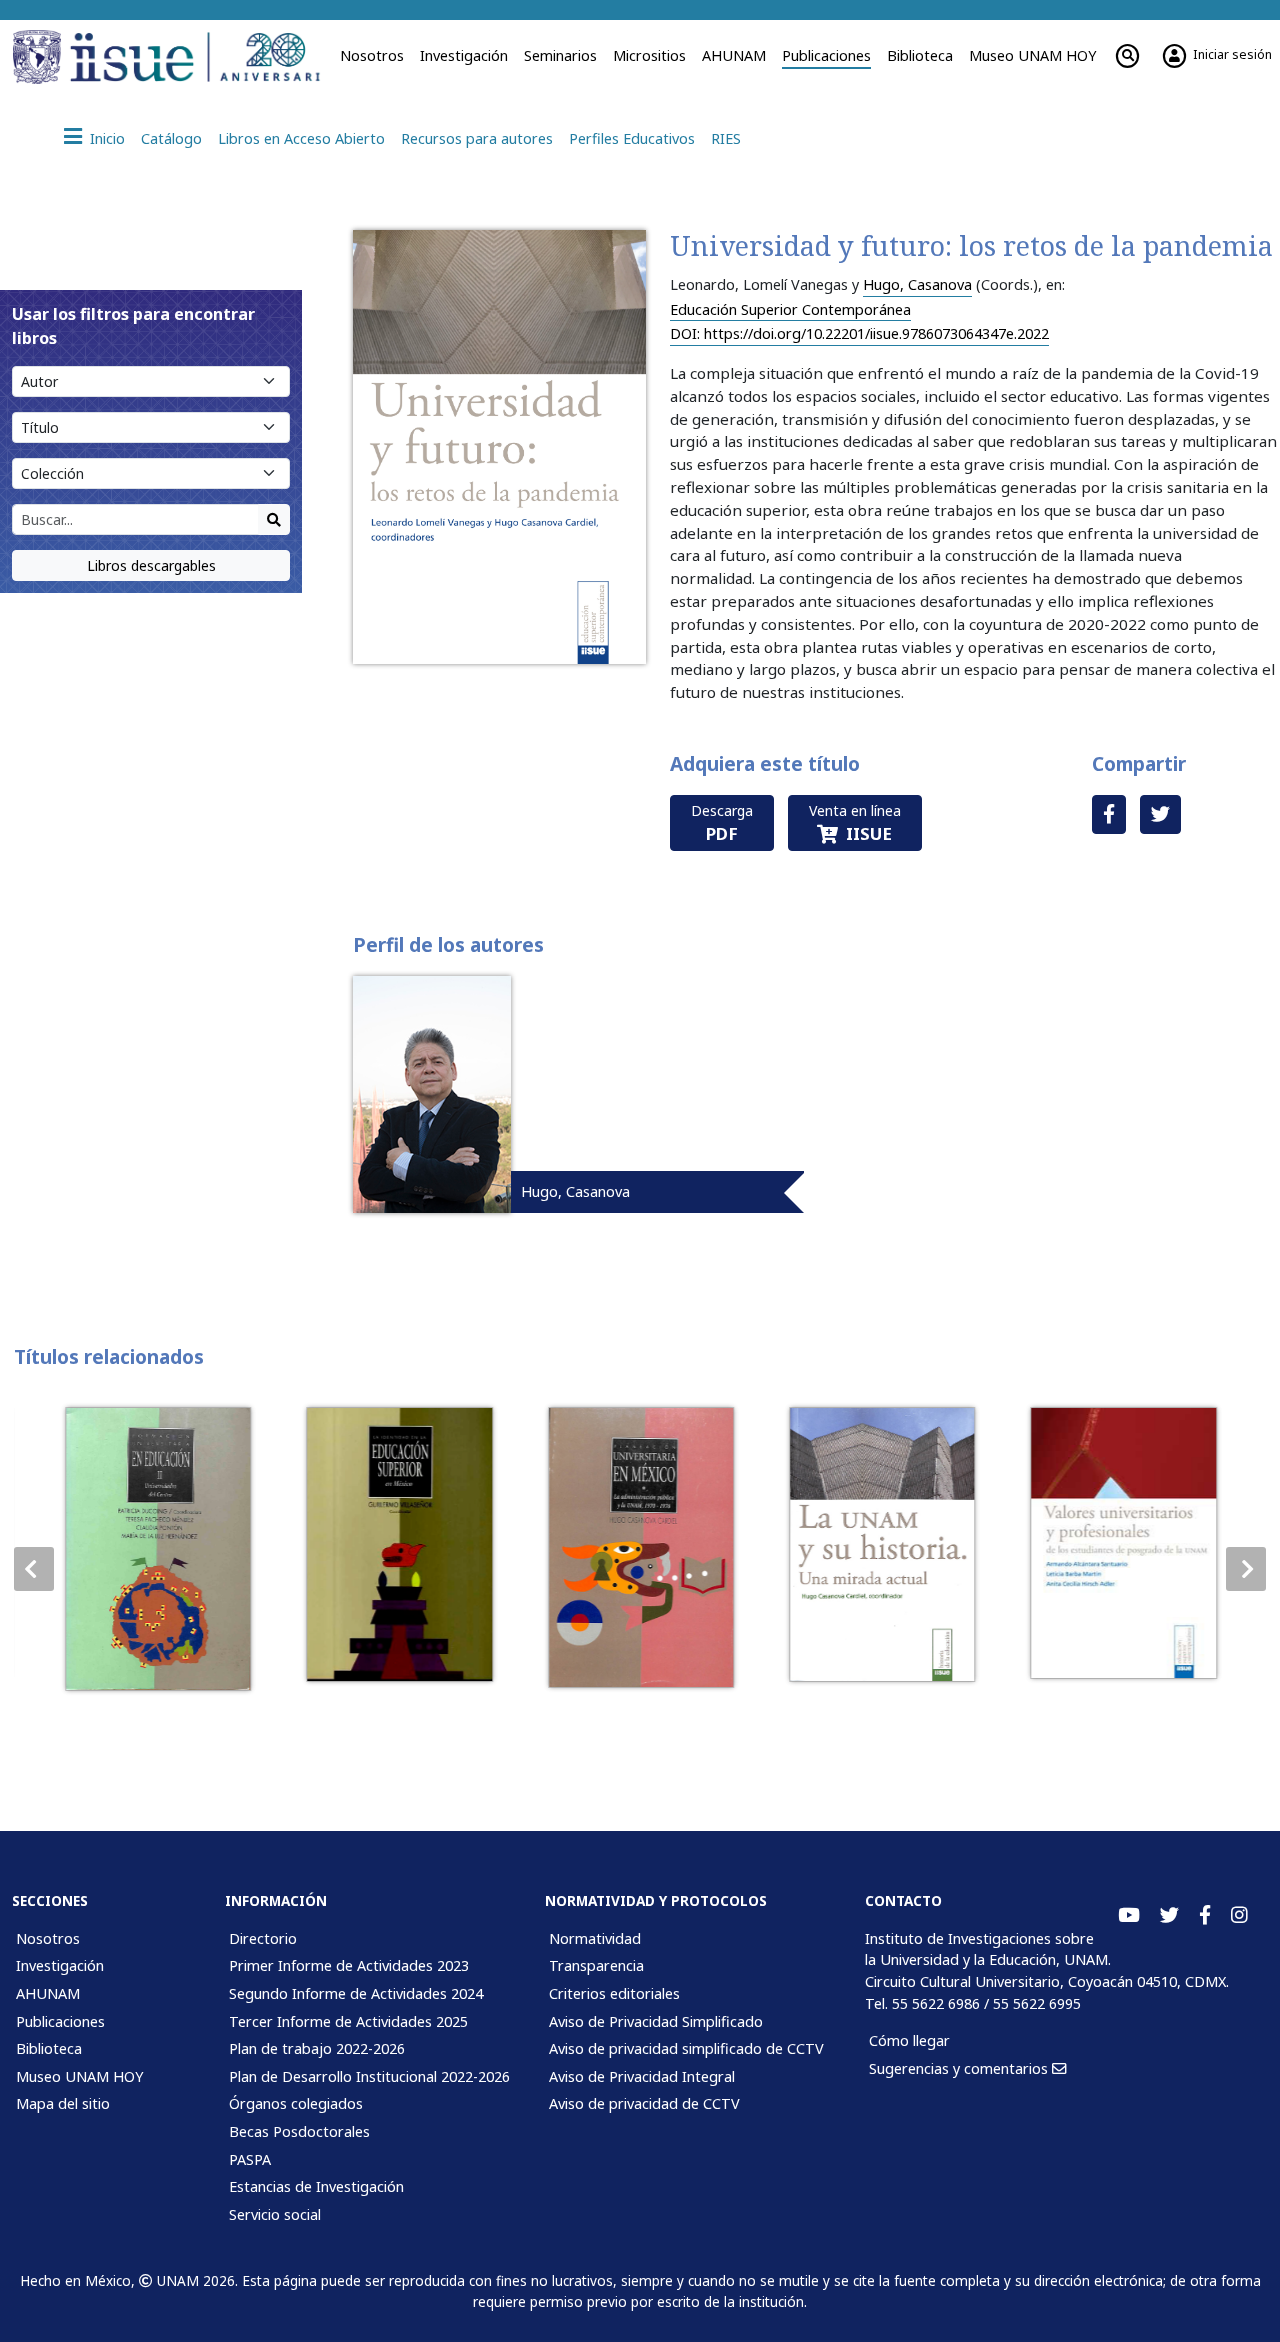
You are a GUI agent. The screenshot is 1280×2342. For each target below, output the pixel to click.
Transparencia (596, 1965)
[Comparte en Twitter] (1160, 814)
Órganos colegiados (296, 2103)
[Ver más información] (157, 1549)
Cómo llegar (909, 2040)
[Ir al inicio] (195, 57)
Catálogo (171, 138)
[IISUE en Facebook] (1205, 1915)
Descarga (722, 823)
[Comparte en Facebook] (1109, 814)
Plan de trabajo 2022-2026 (317, 2048)
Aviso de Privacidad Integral (642, 2076)
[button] (1246, 1569)
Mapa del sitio (63, 2103)
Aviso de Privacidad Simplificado (656, 2021)
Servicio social (275, 2214)
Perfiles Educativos (632, 138)
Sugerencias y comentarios (960, 2068)
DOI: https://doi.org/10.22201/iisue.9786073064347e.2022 (859, 333)
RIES (726, 138)
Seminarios (560, 55)
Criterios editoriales (614, 1993)
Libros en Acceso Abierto (301, 138)
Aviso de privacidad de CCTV (644, 2103)
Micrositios (649, 55)
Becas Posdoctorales (299, 2131)
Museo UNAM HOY (1032, 55)
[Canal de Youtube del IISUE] (1129, 1915)
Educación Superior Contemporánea (790, 309)
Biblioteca (920, 55)
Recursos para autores (477, 138)
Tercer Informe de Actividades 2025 (348, 2021)
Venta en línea (855, 823)
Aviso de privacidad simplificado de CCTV (686, 2048)
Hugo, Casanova (917, 284)
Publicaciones (826, 55)
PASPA (250, 2159)
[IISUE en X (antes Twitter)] (1169, 1915)
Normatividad (595, 1938)
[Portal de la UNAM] (37, 57)
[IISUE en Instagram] (1239, 1915)
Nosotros (372, 55)
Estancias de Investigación (316, 2186)
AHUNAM (734, 55)
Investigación (464, 55)
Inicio (107, 138)
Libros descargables (151, 565)
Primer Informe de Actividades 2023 (349, 1965)
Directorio (263, 1938)
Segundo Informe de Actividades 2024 (356, 1993)
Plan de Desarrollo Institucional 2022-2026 (369, 2076)
